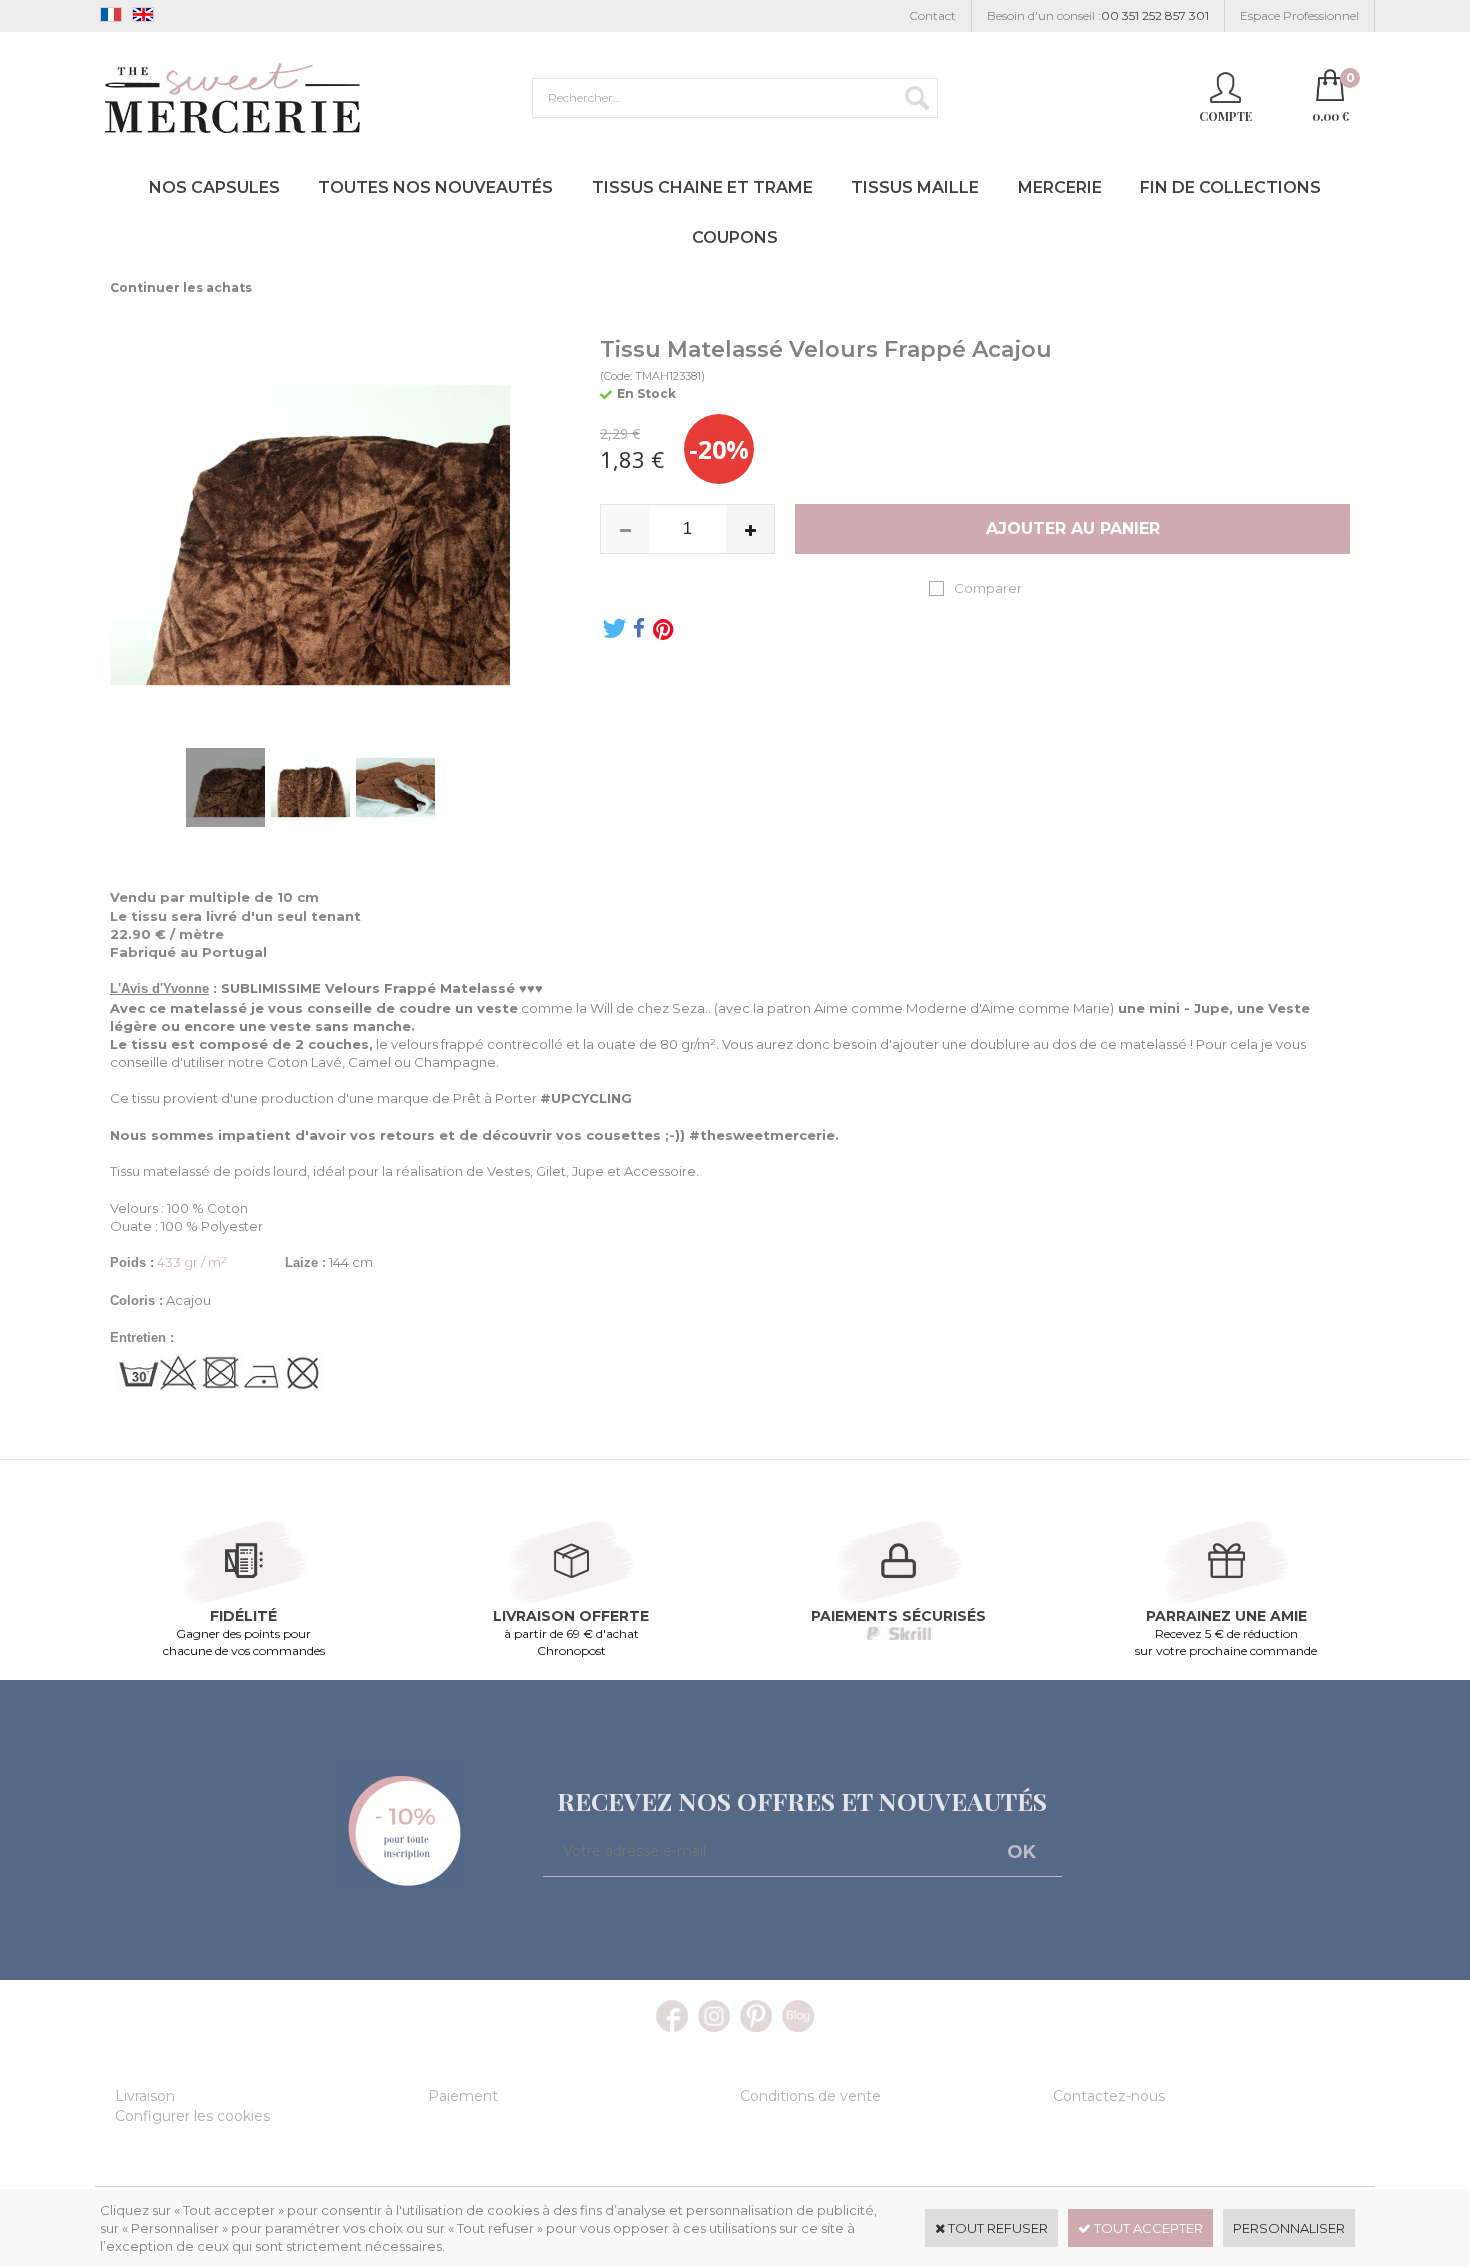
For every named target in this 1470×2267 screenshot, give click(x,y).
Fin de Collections (1230, 187)
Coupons (735, 237)
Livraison (145, 2096)
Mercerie (1060, 187)
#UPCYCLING (586, 1098)
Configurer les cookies (192, 2116)
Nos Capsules (214, 187)
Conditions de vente (810, 2096)
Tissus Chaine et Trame (702, 187)
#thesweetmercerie (762, 1135)
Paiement (463, 2096)
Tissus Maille (915, 187)
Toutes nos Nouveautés (435, 187)
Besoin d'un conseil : (1098, 15)
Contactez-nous (1109, 2096)
